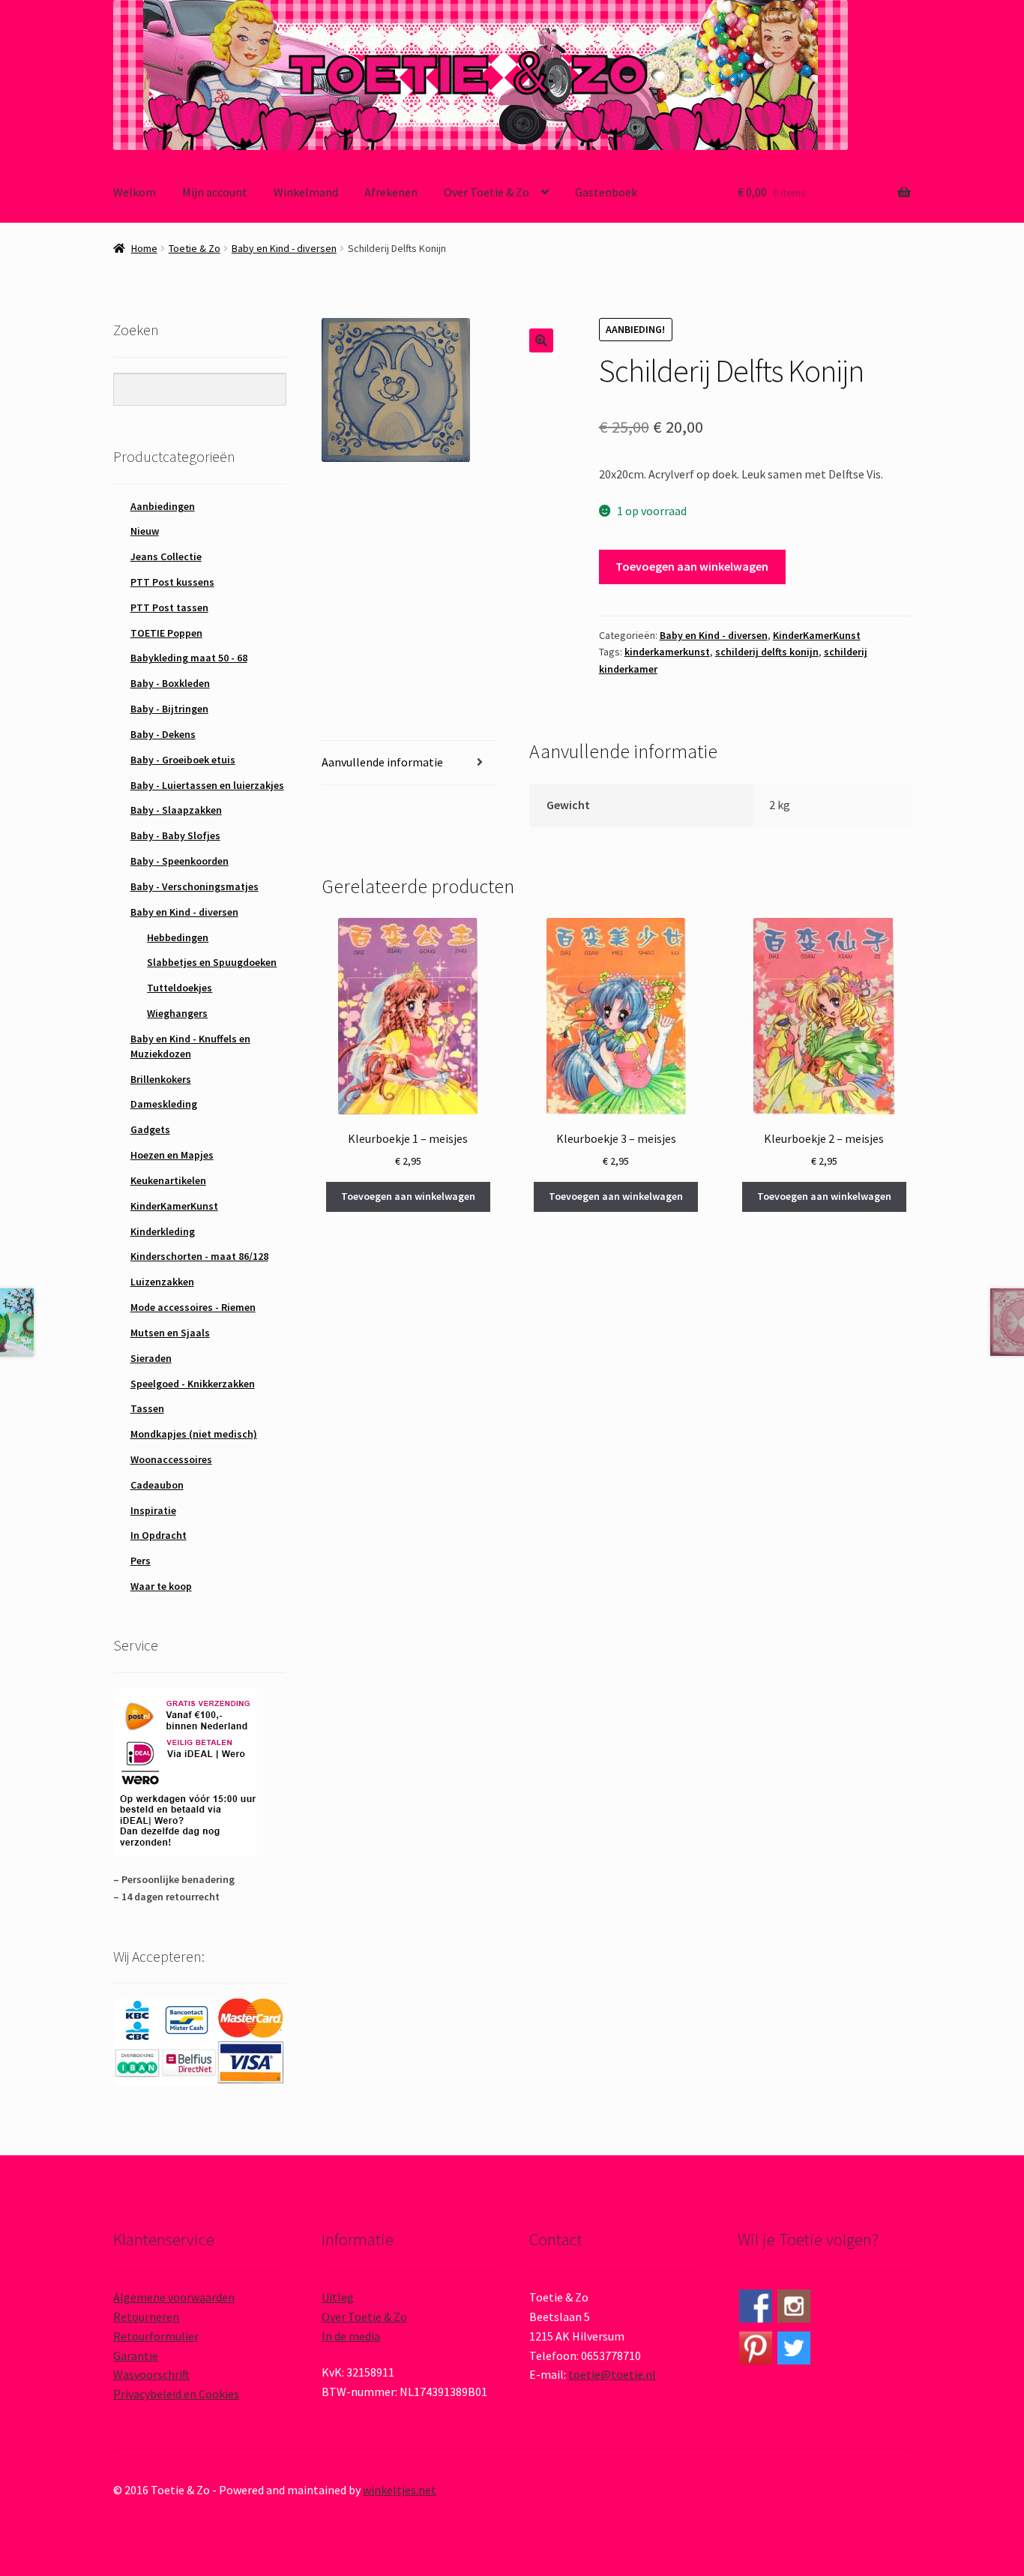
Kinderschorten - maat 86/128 (199, 1256)
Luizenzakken (162, 1282)
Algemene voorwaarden (174, 2297)
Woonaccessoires (171, 1459)
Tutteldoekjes (180, 988)
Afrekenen (391, 192)
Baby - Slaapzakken (176, 810)
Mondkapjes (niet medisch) (194, 1434)
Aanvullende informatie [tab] (382, 762)
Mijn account (215, 192)
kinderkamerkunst (667, 652)
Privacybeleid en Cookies (176, 2394)
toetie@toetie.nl (612, 2374)
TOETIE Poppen (166, 633)
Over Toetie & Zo (487, 192)
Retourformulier (156, 2336)
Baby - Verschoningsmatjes (195, 886)
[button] (541, 340)
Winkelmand (306, 192)
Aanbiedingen (163, 506)
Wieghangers (177, 1013)
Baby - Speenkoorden (180, 861)
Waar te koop (161, 1586)
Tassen (147, 1408)
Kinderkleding (163, 1231)
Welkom (135, 192)
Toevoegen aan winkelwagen (692, 566)
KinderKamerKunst (817, 635)
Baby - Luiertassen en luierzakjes (207, 785)
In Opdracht (159, 1535)
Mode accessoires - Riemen (193, 1307)
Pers (141, 1561)
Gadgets (150, 1129)
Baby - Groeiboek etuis (183, 760)
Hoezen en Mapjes (172, 1155)
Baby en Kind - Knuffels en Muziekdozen (190, 1046)
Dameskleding (164, 1104)
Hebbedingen (178, 937)
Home (144, 248)
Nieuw (145, 531)
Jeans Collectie (166, 556)
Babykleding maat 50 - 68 (189, 658)
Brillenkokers (161, 1079)
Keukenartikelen (168, 1180)
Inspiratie (153, 1510)
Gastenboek (606, 192)
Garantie (136, 2356)
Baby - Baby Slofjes (175, 835)
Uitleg (338, 2297)
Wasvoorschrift (151, 2374)
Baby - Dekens (163, 734)
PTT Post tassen (169, 607)
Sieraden (151, 1358)
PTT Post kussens (172, 582)
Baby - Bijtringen (169, 709)
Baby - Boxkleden (170, 683)
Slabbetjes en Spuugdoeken (212, 962)
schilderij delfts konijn (767, 652)
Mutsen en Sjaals (170, 1333)
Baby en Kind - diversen (284, 248)
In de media (351, 2336)
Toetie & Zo (195, 248)
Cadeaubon (157, 1485)
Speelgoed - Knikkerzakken (193, 1384)
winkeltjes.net (400, 2490)
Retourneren (146, 2317)
